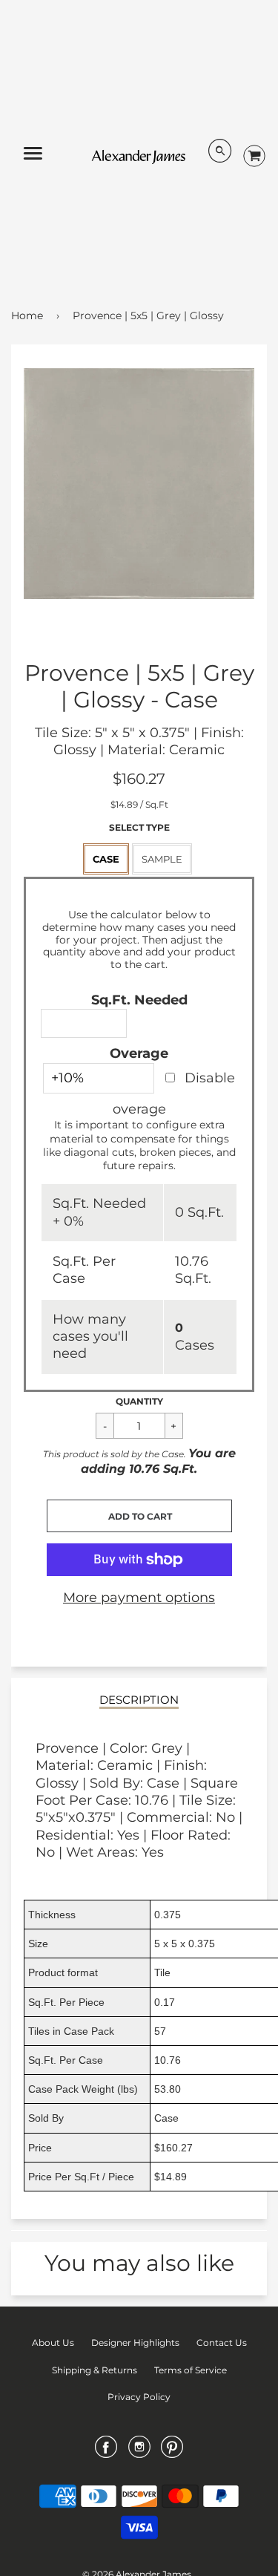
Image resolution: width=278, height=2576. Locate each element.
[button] (139, 1516)
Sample (162, 859)
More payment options (139, 1598)
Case (106, 859)
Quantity (139, 1401)
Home (27, 316)
